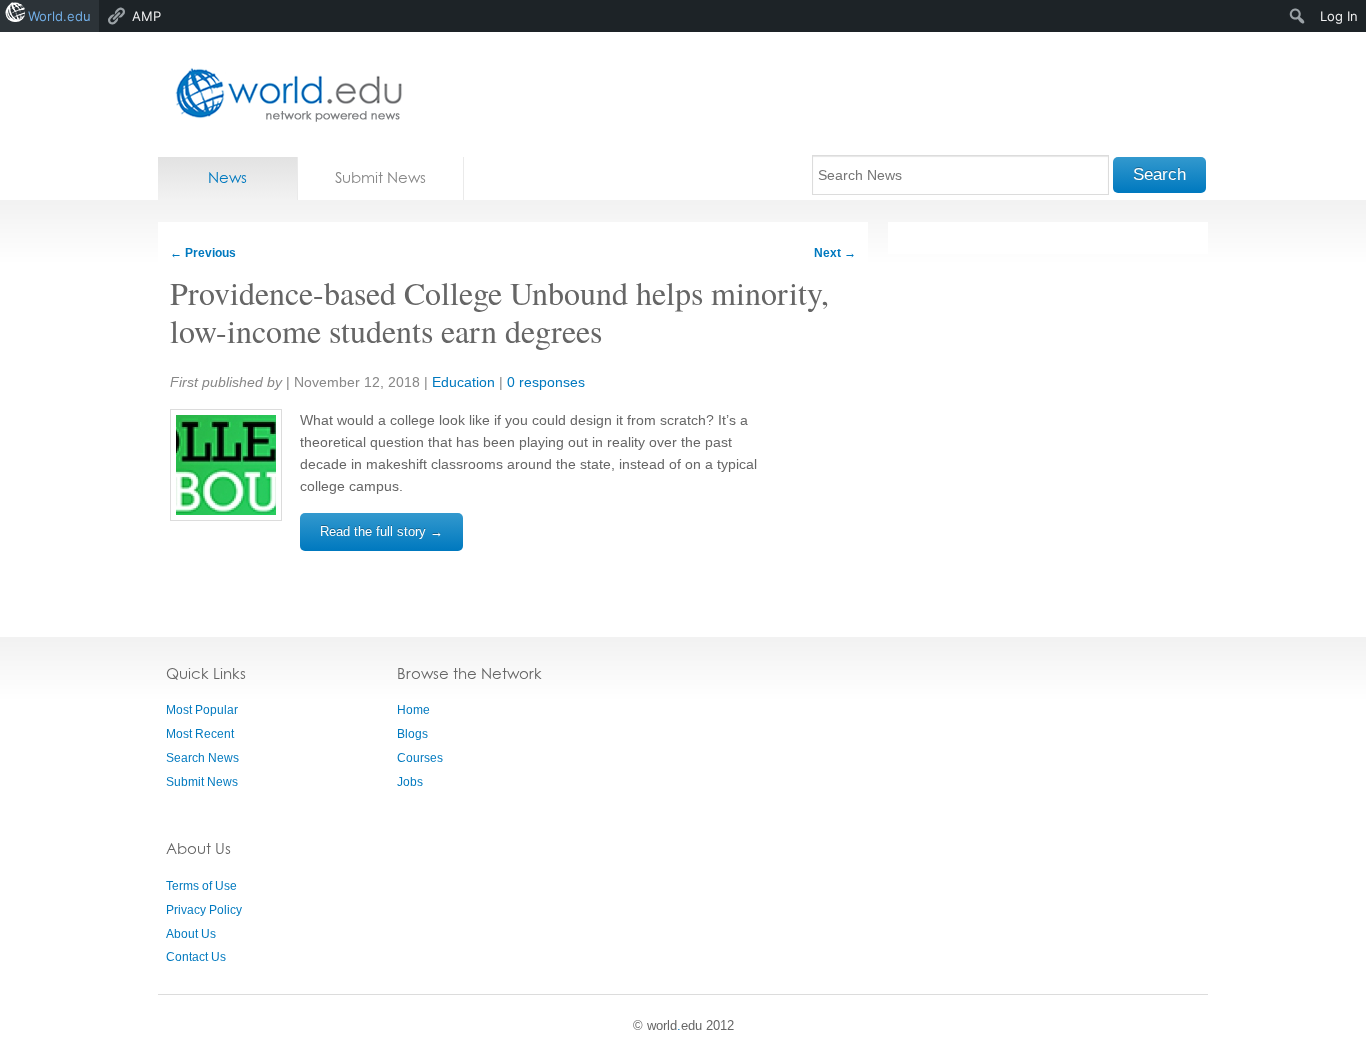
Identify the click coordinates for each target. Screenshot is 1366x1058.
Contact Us (196, 957)
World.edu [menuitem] (59, 16)
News (227, 177)
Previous (203, 253)
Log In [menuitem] (1339, 16)
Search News (202, 758)
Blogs (412, 734)
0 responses (546, 382)
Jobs (410, 782)
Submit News (380, 177)
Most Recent (200, 734)
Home (413, 710)
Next (835, 253)
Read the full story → (381, 531)
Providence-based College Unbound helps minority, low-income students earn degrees (499, 311)
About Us (191, 934)
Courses (420, 758)
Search (1159, 174)
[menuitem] (1297, 16)
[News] (283, 94)
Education (463, 382)
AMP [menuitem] (146, 16)
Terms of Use (201, 886)
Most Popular (202, 710)
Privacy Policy (204, 910)
